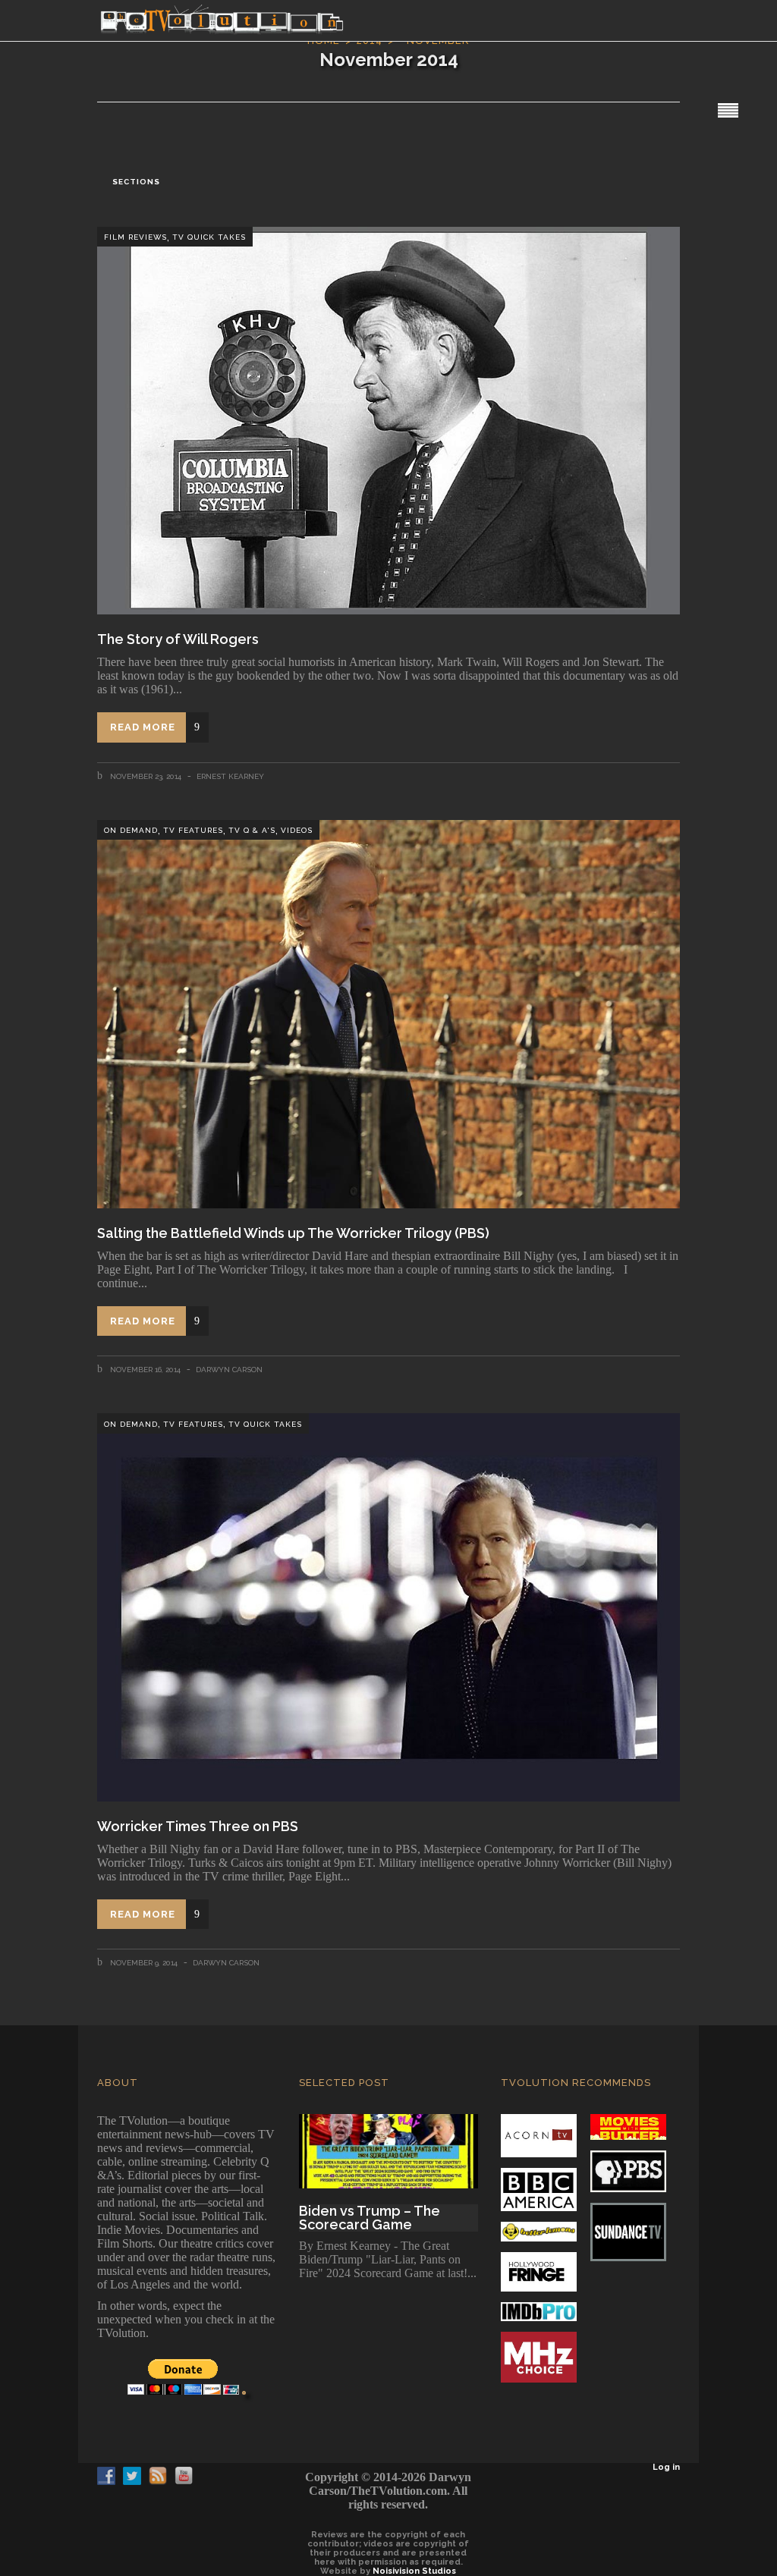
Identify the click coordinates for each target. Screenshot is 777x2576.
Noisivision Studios (414, 2571)
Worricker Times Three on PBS (198, 1826)
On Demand (131, 830)
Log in (666, 2467)
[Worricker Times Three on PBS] (388, 1607)
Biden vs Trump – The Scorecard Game (370, 2218)
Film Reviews (135, 237)
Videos (297, 830)
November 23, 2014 (145, 776)
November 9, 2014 (143, 1963)
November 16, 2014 (144, 1370)
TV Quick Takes (209, 237)
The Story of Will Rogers (178, 639)
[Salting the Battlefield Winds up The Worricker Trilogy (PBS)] (388, 1014)
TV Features (193, 830)
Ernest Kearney (230, 776)
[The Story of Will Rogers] (388, 421)
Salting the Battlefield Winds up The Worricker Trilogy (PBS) (293, 1233)
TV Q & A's (252, 830)
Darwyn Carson (229, 1370)
